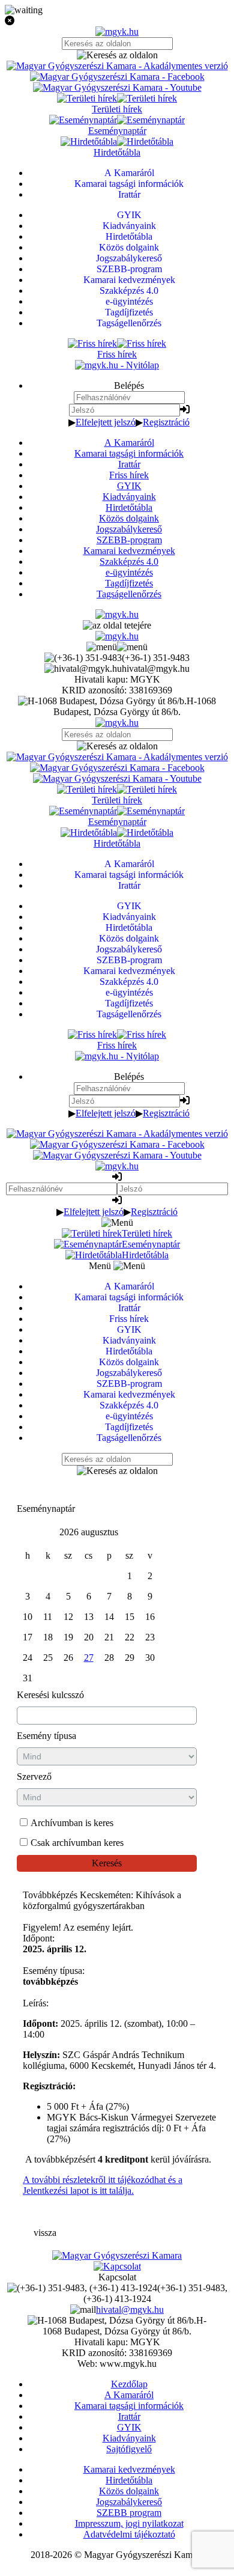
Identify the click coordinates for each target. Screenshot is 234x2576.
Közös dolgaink (129, 518)
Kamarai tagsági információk (129, 453)
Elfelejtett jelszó (106, 422)
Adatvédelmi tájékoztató (129, 2534)
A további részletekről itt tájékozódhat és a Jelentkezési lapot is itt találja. (103, 2185)
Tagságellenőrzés (129, 594)
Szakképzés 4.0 (129, 562)
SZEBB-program (129, 540)
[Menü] (117, 647)
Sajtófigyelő (129, 2449)
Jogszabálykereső (129, 529)
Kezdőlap (129, 2384)
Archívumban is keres (72, 1823)
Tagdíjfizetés (129, 583)
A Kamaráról (129, 443)
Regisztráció (166, 422)
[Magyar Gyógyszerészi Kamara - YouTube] (117, 87)
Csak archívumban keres (77, 1843)
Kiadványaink (129, 497)
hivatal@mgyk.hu (130, 2310)
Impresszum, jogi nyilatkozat (129, 2523)
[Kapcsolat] (117, 2266)
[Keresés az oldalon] (117, 55)
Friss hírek (129, 475)
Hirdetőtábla (129, 507)
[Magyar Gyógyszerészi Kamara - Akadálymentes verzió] (117, 66)
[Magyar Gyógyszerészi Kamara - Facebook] (117, 77)
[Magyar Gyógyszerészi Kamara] (117, 2255)
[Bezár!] (117, 21)
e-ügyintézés (129, 572)
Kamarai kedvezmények (129, 551)
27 (89, 1658)
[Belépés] (185, 410)
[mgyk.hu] (117, 32)
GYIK (129, 486)
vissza (45, 2233)
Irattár (129, 464)
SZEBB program (129, 2513)
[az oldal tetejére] (117, 625)
